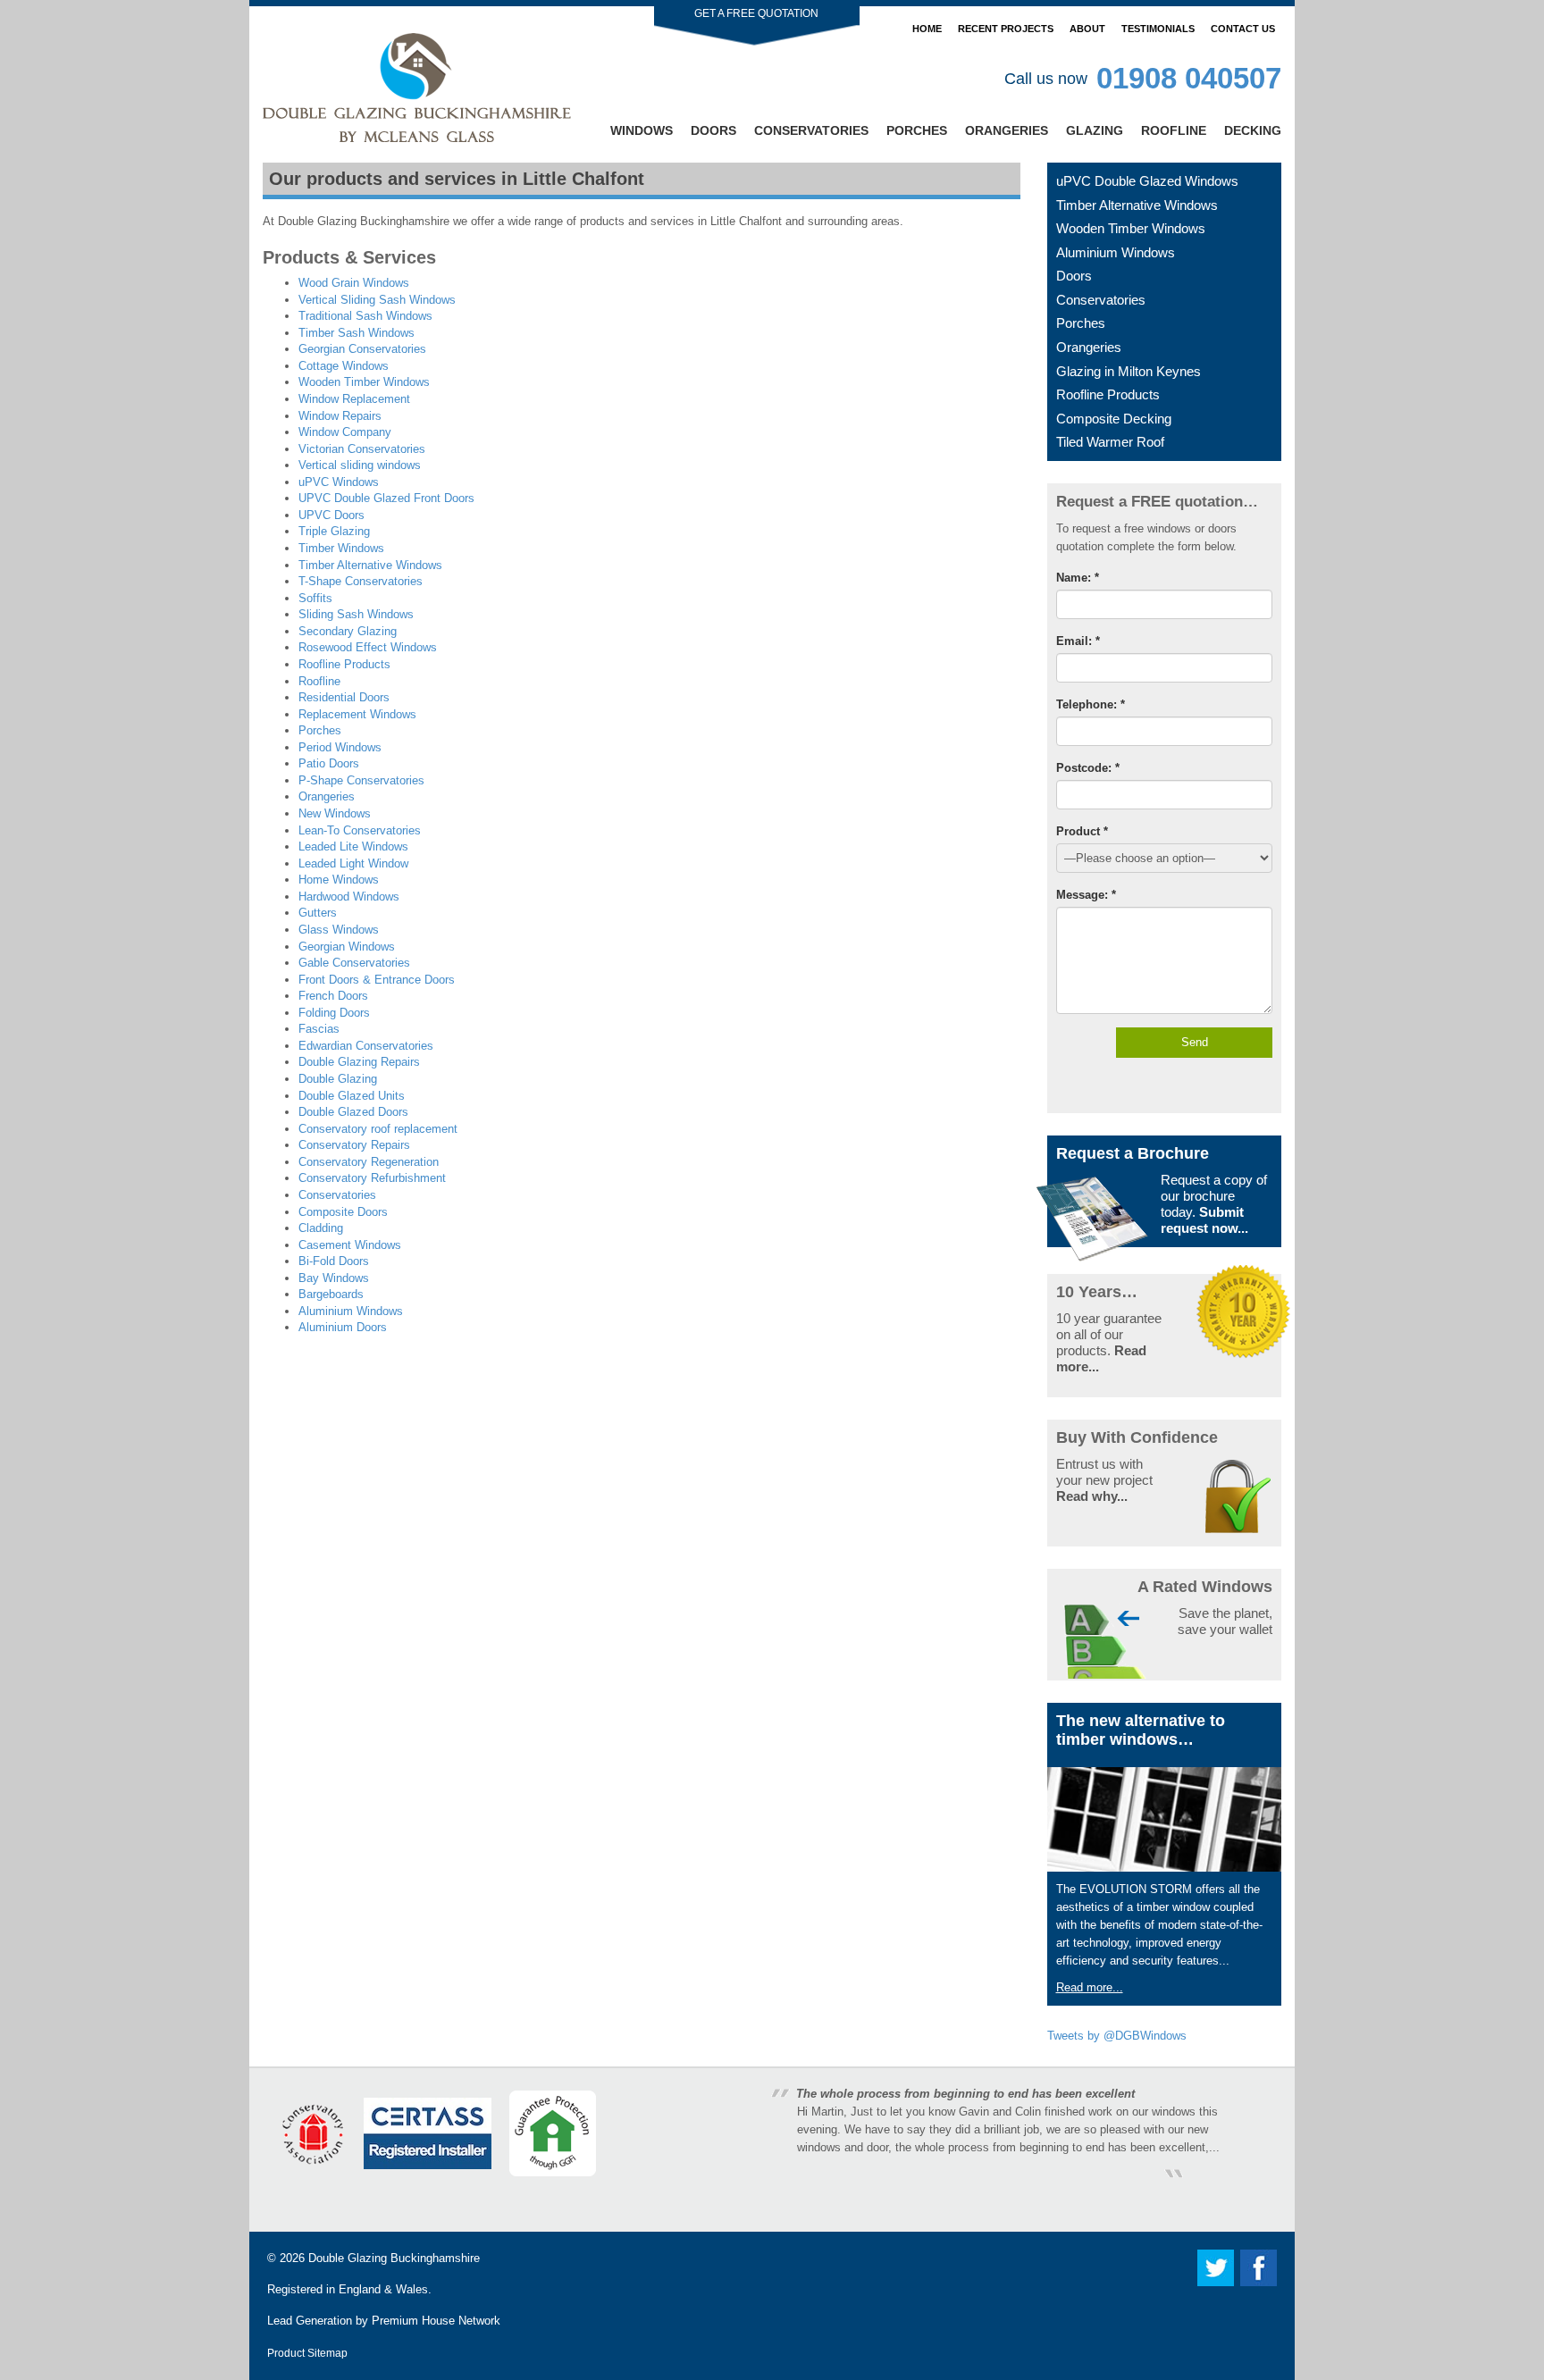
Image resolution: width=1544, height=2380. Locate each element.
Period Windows (340, 747)
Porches (917, 130)
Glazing (1095, 130)
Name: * (1078, 578)
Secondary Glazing (348, 631)
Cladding (321, 1228)
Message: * (1086, 895)
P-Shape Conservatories (361, 780)
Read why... (1092, 1496)
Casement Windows (350, 1245)
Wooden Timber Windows (364, 382)
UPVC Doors (331, 515)
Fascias (319, 1029)
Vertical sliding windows (360, 465)
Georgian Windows (347, 947)
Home (927, 29)
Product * (1082, 831)
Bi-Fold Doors (334, 1261)
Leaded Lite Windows (353, 846)
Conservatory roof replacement (378, 1129)
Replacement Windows (357, 714)
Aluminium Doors (343, 1327)
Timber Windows (341, 548)
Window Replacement (354, 399)
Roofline (1174, 130)
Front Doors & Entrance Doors (377, 980)
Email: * (1078, 641)
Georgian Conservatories (362, 349)
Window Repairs (340, 416)
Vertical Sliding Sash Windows (377, 300)
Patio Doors (329, 763)
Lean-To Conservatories (360, 830)
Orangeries (1007, 130)
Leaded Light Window (353, 863)
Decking (1253, 130)
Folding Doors (334, 1013)
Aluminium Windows (351, 1311)
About (1087, 29)
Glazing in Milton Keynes (1129, 371)
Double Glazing (338, 1079)
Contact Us (1243, 29)
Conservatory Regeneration (369, 1162)
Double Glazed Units (352, 1096)
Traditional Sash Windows (365, 316)
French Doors (333, 996)
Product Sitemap (307, 2353)
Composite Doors (343, 1212)
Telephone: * (1091, 704)
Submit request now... (1204, 1220)
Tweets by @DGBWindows (1117, 2036)
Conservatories (811, 130)
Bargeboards (331, 1294)
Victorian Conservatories (362, 449)
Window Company (345, 432)
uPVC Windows (339, 482)
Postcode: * (1088, 768)
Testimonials (1158, 29)
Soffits (315, 598)
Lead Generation (310, 2321)
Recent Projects (1006, 29)
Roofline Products (344, 664)
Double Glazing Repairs (359, 1062)
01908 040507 (1189, 78)
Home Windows (339, 880)
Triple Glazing (334, 531)
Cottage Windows (344, 366)
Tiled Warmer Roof (1110, 442)
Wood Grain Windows (354, 283)
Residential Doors (344, 697)
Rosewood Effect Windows (368, 647)
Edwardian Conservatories (366, 1046)
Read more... (1090, 1987)
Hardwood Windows (349, 897)
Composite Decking (1114, 419)
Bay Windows (334, 1278)
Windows (642, 130)
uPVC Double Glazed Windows (1147, 181)
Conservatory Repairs (354, 1145)
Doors (713, 130)
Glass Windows (339, 930)
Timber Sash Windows (357, 333)
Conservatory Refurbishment (372, 1178)
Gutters (318, 913)
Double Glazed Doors (353, 1112)
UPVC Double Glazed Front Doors (386, 498)
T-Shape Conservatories (361, 581)
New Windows (335, 813)
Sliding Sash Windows (356, 614)
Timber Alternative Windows (370, 565)
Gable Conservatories (354, 963)
